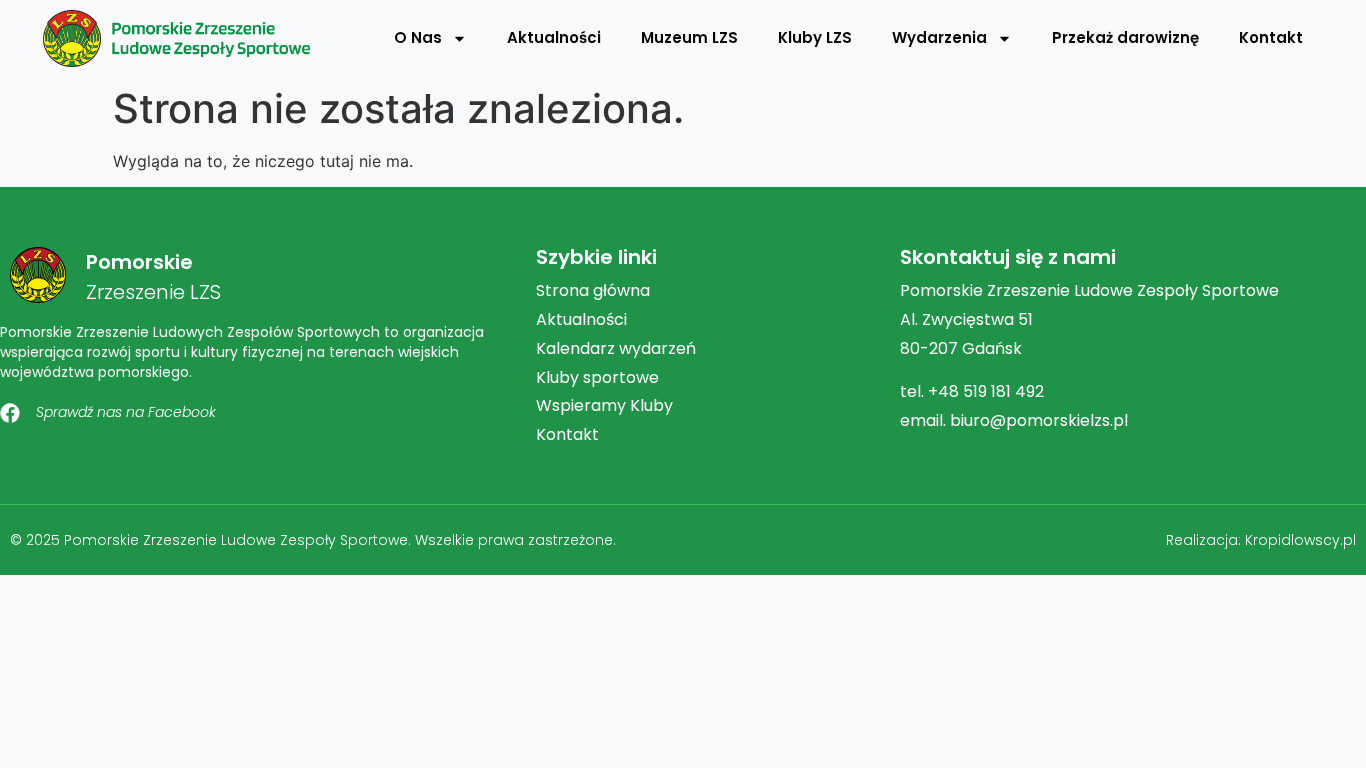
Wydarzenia (939, 37)
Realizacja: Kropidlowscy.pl (1261, 540)
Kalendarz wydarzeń (616, 348)
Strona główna (593, 290)
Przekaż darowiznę (1125, 37)
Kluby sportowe (597, 377)
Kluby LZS (815, 37)
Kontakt (1271, 37)
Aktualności (554, 37)
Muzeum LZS (689, 37)
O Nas (418, 37)
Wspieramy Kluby (604, 405)
